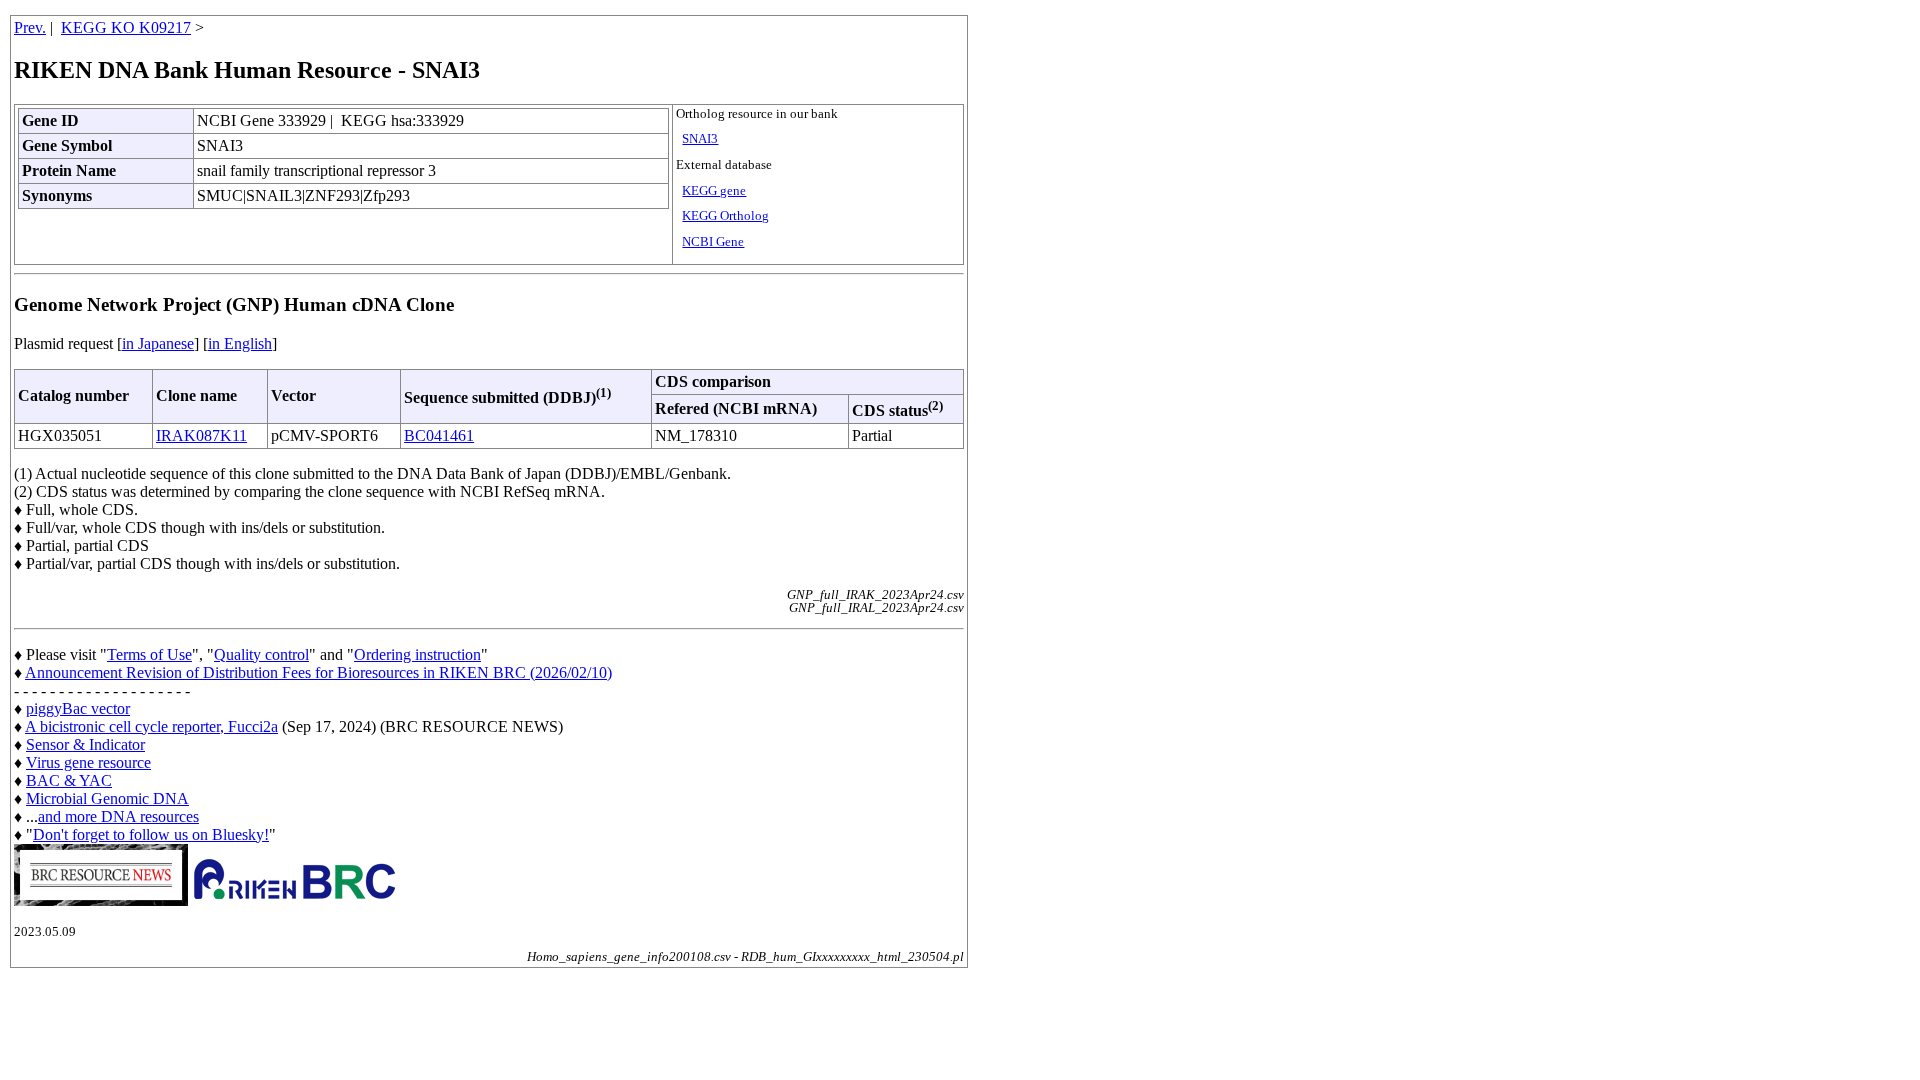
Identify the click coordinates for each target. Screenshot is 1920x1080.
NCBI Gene (713, 242)
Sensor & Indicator (85, 744)
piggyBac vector (78, 708)
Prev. (30, 27)
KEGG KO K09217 (126, 27)
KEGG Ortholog (725, 216)
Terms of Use (149, 654)
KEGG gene (714, 191)
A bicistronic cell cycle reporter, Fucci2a (151, 726)
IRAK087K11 (201, 435)
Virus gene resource (88, 762)
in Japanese (158, 343)
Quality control (261, 654)
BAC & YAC (69, 780)
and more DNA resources (118, 816)
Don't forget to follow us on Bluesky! (151, 834)
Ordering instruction (417, 654)
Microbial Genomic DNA (107, 798)
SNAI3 (700, 139)
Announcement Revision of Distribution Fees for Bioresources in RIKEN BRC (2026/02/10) (318, 672)
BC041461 (439, 435)
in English (240, 343)
